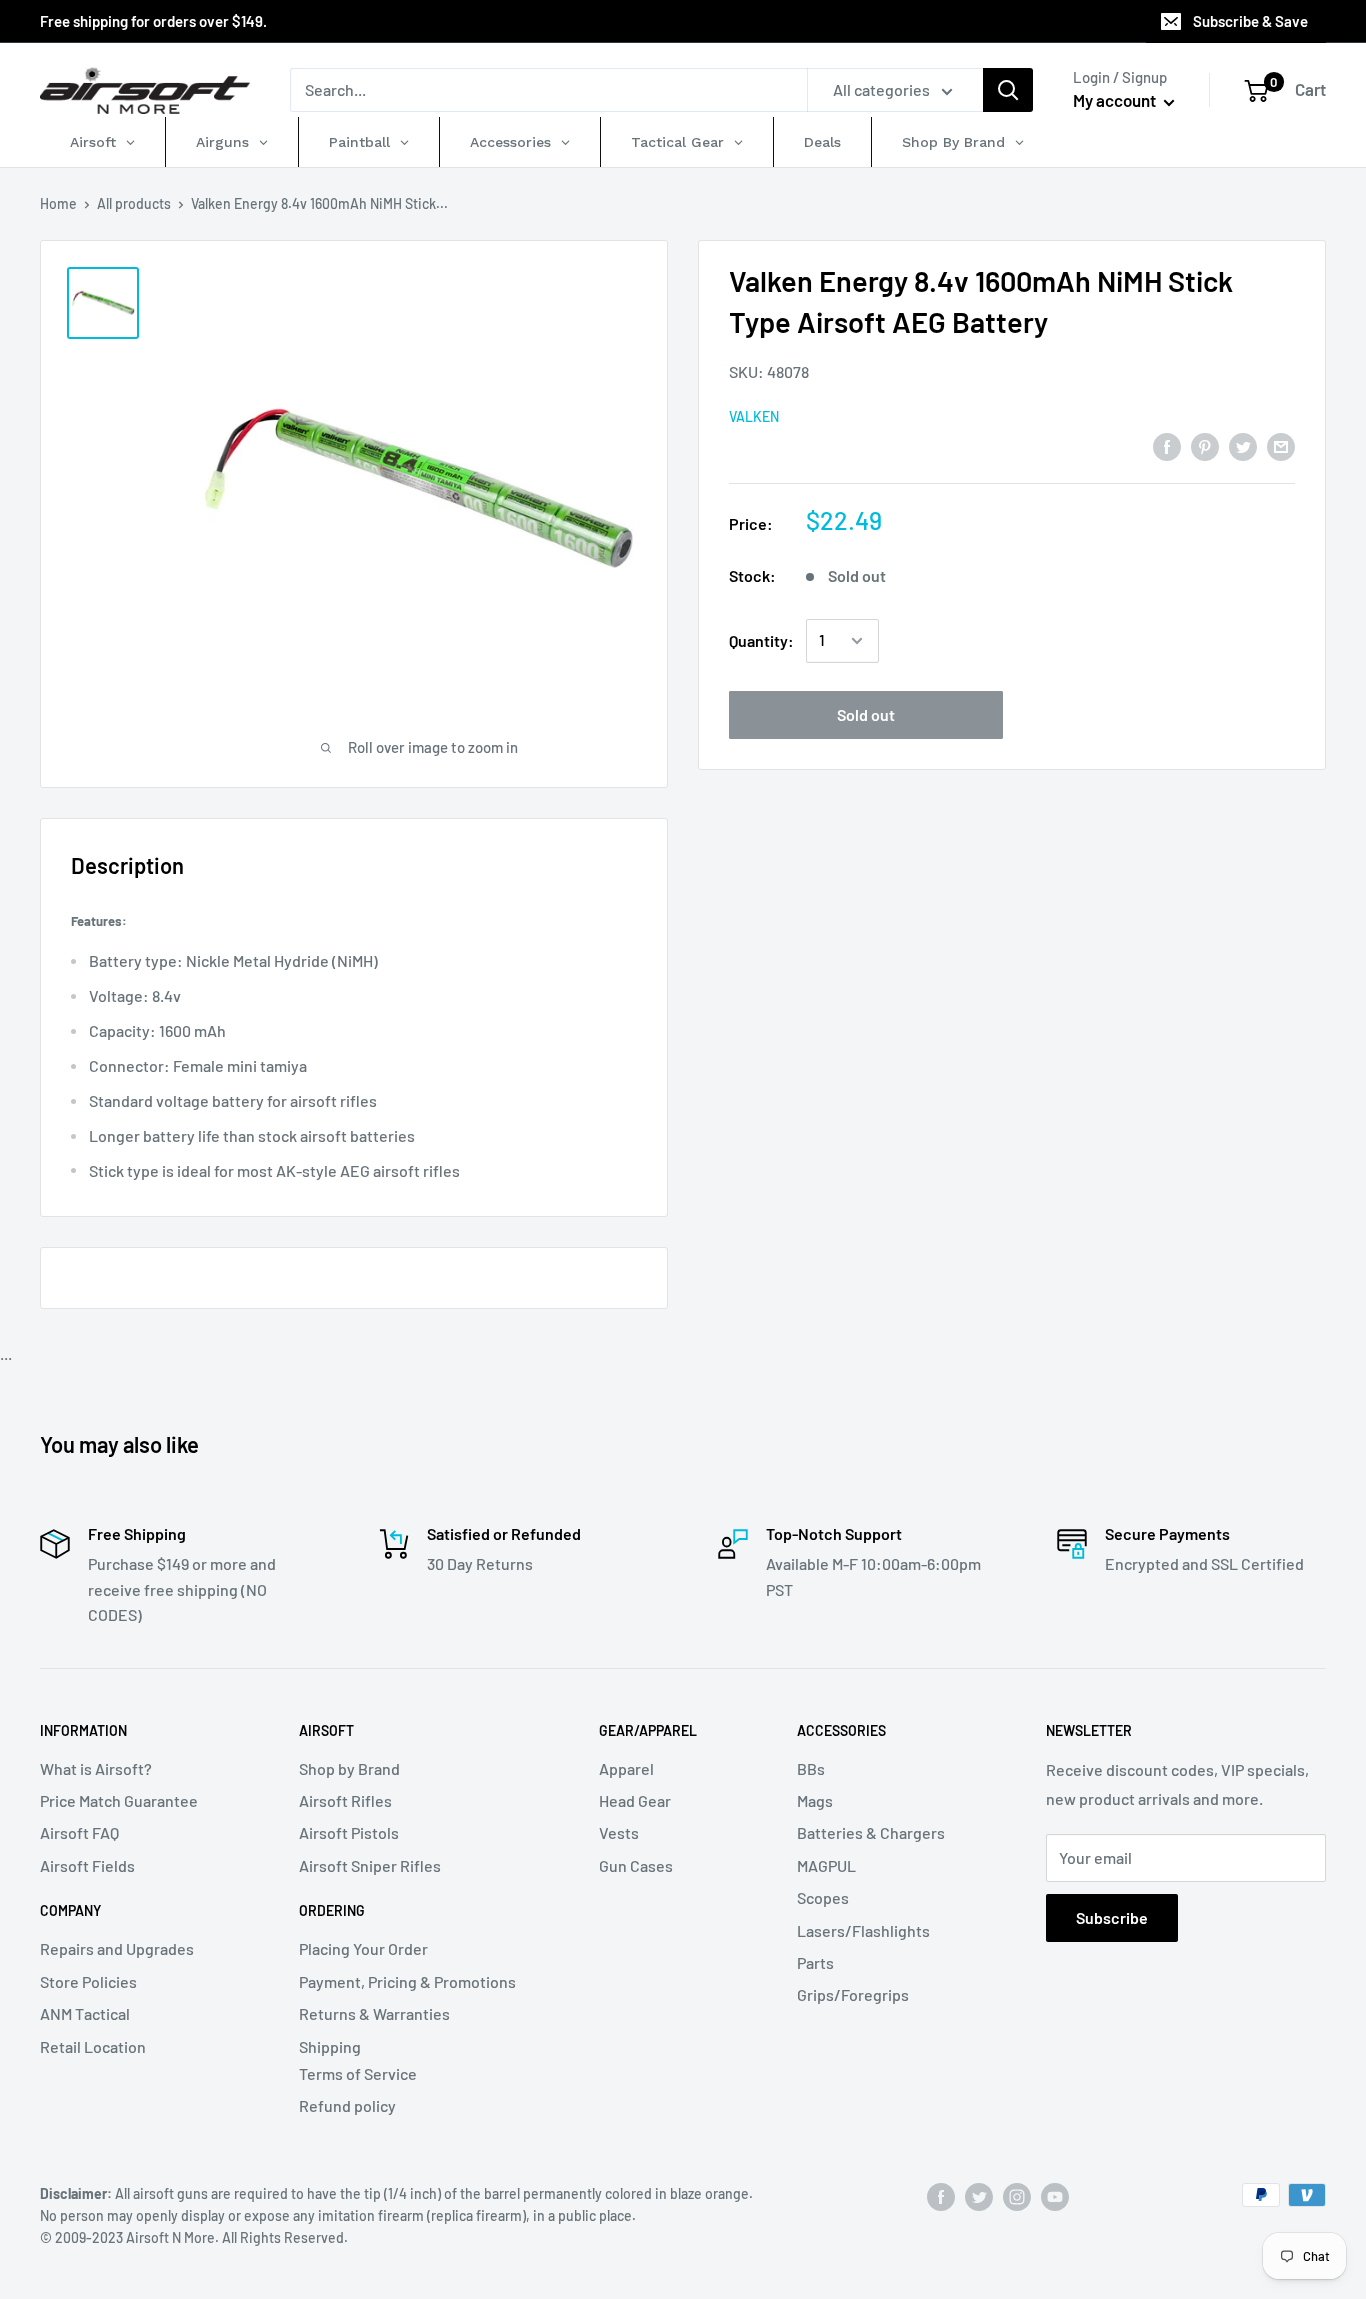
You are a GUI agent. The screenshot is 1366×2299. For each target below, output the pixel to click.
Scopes (823, 1897)
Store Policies (88, 1981)
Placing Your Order (363, 1948)
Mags (815, 1800)
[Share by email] (1281, 445)
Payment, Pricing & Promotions (407, 1981)
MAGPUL (826, 1865)
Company (70, 1910)
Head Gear (635, 1800)
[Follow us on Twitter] (979, 2197)
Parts (815, 1962)
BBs (811, 1768)
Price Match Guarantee (119, 1800)
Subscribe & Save (1250, 21)
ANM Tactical (85, 2013)
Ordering (332, 1910)
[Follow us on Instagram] (1017, 2197)
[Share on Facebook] (1167, 445)
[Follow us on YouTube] (1055, 2197)
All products (134, 203)
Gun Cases (636, 1865)
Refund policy (347, 2105)
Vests (619, 1832)
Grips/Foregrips (853, 1994)
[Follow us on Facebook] (941, 2197)
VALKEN (754, 416)
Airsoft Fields (87, 1865)
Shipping (330, 2046)
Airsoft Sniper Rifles (370, 1865)
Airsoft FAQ (79, 1832)
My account (1116, 100)
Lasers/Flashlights (863, 1930)
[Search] (1008, 90)
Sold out (866, 714)
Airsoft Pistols (349, 1832)
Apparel (626, 1768)
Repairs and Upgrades (117, 1948)
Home (58, 203)
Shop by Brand (349, 1768)
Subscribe (1112, 1917)
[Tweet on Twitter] (1243, 445)
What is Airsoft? (96, 1768)
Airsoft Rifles (345, 1800)
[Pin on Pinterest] (1205, 445)
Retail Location (93, 2046)
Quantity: (761, 640)
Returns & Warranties (374, 2013)
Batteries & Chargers (871, 1832)
